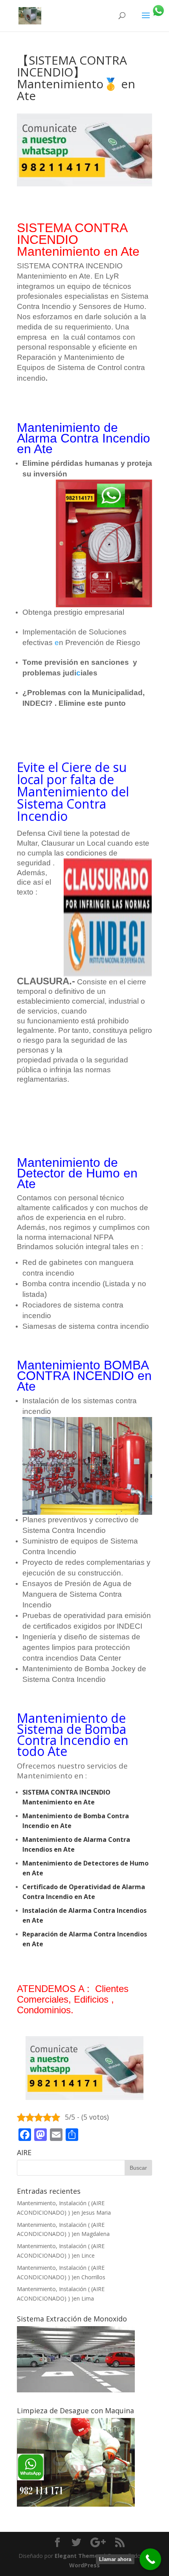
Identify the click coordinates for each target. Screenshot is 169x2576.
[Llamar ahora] (150, 2559)
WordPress (84, 2565)
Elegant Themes (78, 2556)
